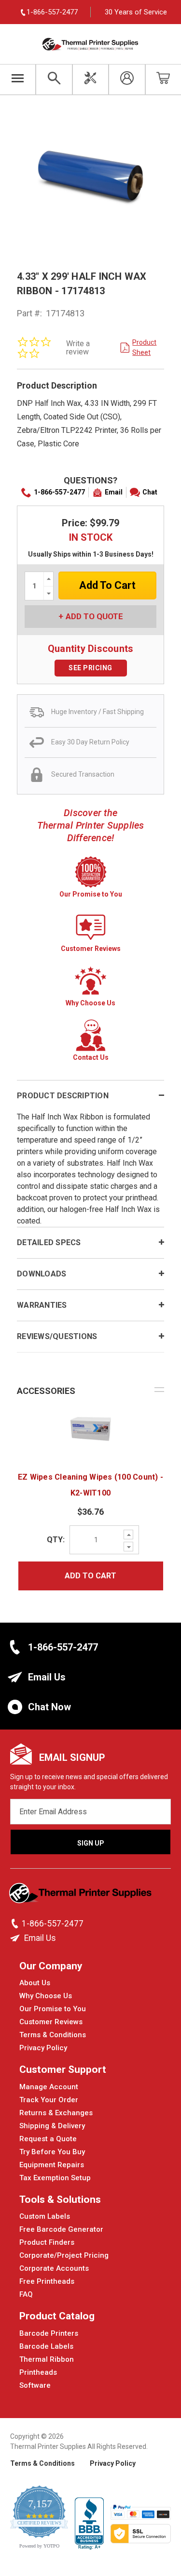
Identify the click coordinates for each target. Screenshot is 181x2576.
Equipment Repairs (52, 2165)
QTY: (56, 1540)
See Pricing (90, 668)
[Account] (127, 79)
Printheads (38, 2372)
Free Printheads (47, 2281)
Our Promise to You (53, 2009)
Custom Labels (45, 2216)
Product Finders (47, 2242)
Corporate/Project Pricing (64, 2255)
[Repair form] (90, 79)
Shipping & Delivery (52, 2126)
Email (114, 492)
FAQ (26, 2294)
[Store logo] (81, 1896)
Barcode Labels (46, 2346)
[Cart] (163, 79)
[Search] (54, 79)
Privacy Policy (43, 2048)
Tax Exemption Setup (55, 2178)
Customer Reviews (51, 2022)
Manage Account (49, 2087)
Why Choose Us (46, 1996)
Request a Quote (48, 2139)
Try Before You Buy (52, 2152)
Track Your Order (49, 2100)
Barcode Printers (49, 2333)
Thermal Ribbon (47, 2359)
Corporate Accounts (54, 2268)
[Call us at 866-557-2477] (16, 1924)
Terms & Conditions (53, 2035)
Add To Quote (94, 616)
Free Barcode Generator (61, 2229)
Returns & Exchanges (56, 2113)
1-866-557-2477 (59, 492)
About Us (35, 1983)
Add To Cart (90, 1576)
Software (35, 2385)
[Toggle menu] (18, 79)
